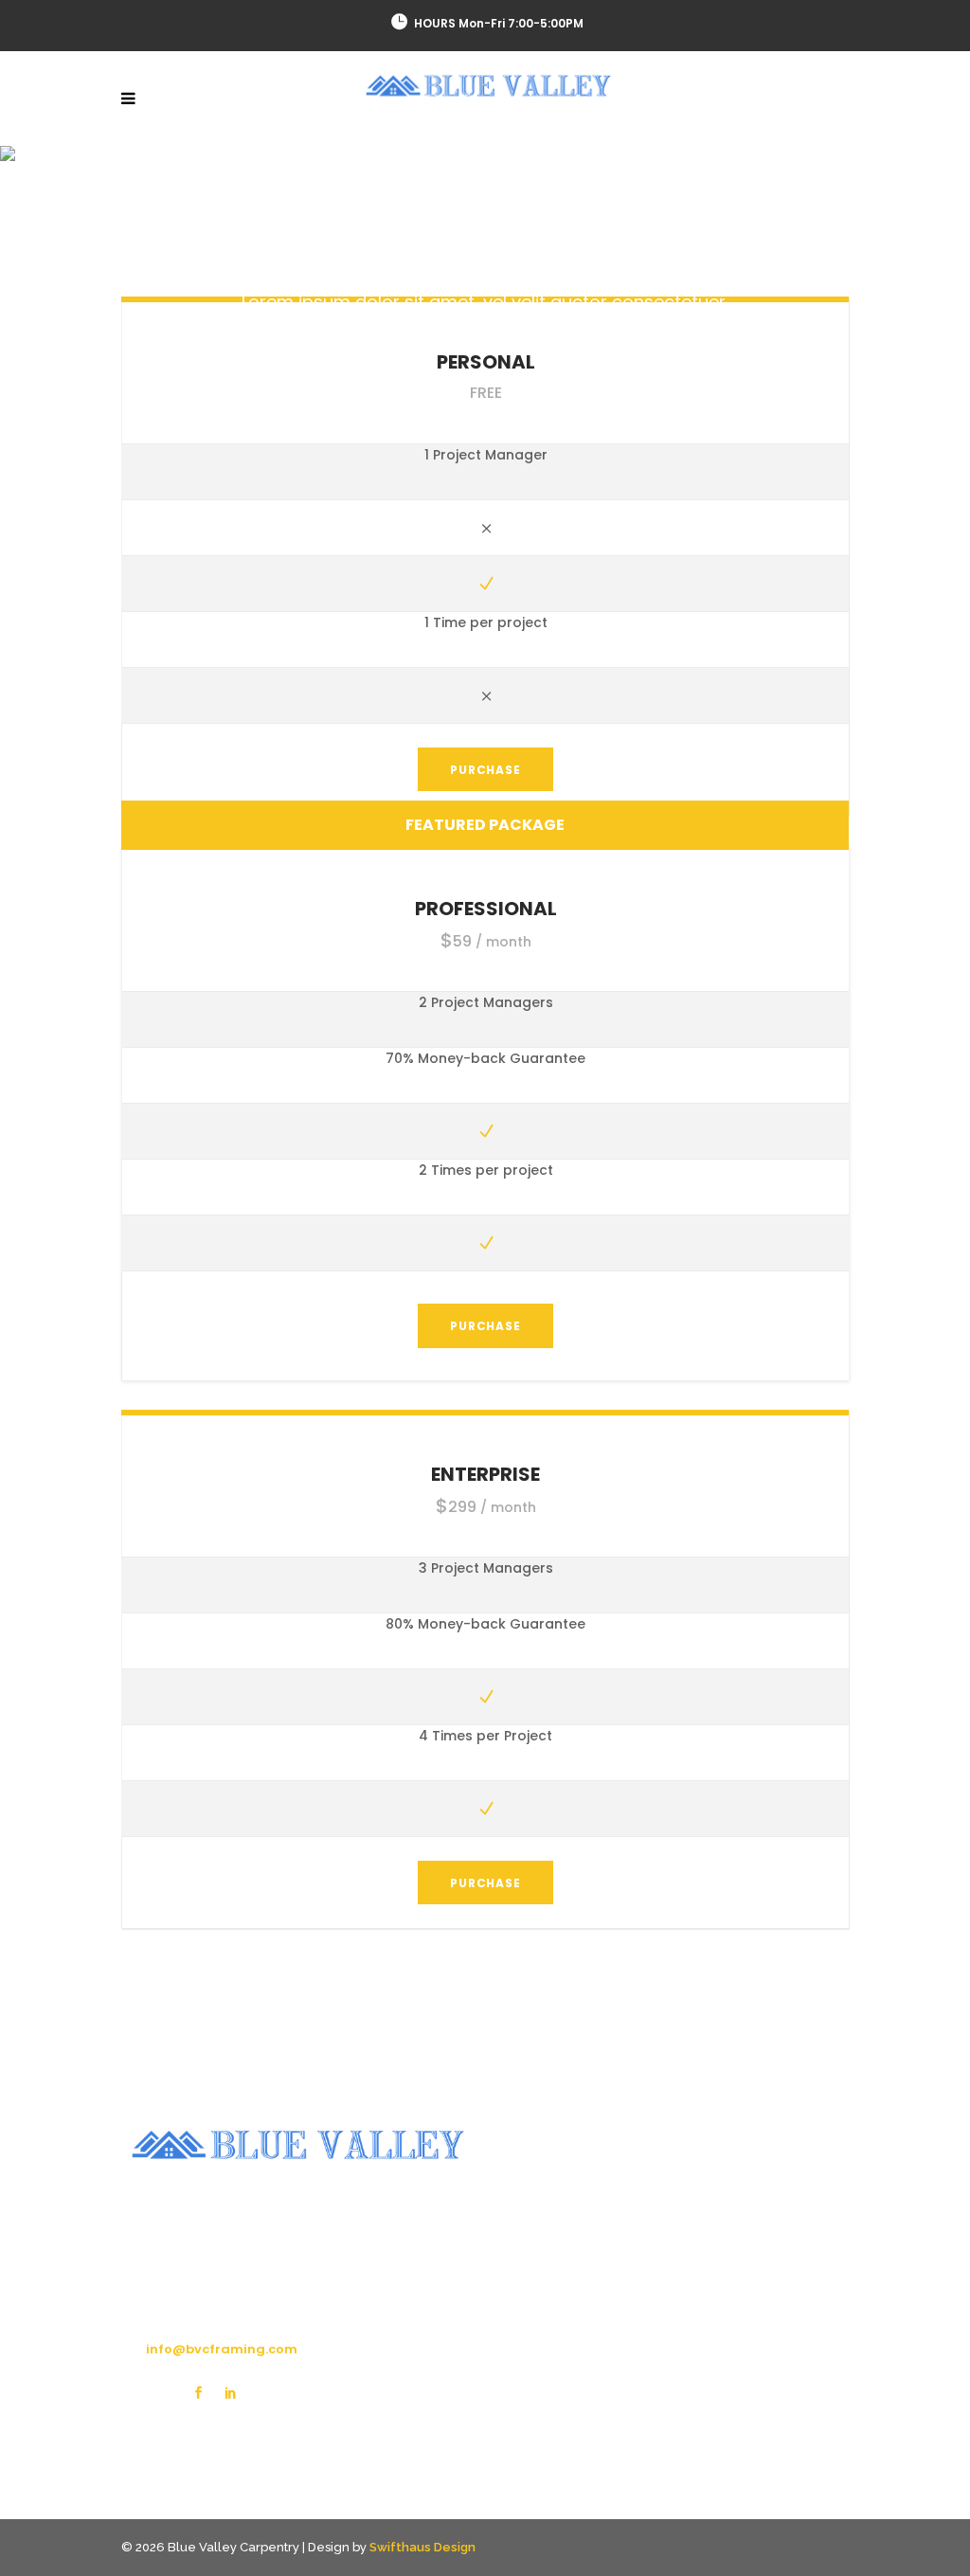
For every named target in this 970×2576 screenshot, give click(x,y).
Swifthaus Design (422, 2547)
